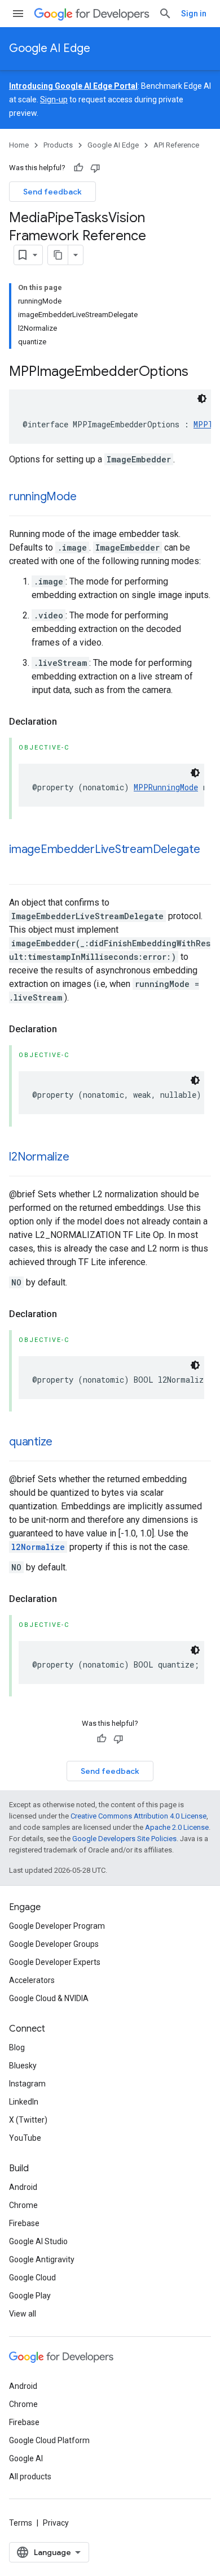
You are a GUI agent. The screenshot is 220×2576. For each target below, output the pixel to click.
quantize (31, 1442)
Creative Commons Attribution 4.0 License (138, 1816)
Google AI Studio (38, 2241)
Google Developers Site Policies (124, 1839)
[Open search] (165, 14)
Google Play (30, 2296)
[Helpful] (78, 168)
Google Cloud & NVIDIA (49, 1998)
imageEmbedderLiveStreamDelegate (105, 849)
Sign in (194, 14)
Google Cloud (32, 2278)
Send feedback (52, 192)
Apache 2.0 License (177, 1827)
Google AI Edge (50, 48)
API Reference (176, 145)
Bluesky (23, 2066)
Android (23, 2187)
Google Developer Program (57, 1926)
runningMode (43, 497)
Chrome (23, 2205)
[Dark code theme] (202, 399)
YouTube (25, 2138)
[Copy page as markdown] (58, 255)
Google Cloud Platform (49, 2440)
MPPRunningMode (166, 787)
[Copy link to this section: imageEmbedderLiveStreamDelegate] (20, 866)
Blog (17, 2047)
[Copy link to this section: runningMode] (87, 497)
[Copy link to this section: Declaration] (68, 722)
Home (19, 145)
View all (23, 2314)
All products (30, 2477)
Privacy (56, 2523)
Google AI (26, 2458)
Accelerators (32, 1980)
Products (58, 145)
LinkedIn (24, 2102)
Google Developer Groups (54, 1944)
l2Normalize (39, 1157)
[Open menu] (18, 14)
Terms (21, 2523)
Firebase (24, 2223)
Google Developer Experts (55, 1962)
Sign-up (54, 99)
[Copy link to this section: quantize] (64, 1443)
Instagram (27, 2084)
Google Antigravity (42, 2259)
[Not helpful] (95, 168)
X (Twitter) (28, 2120)
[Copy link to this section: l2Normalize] (80, 1158)
